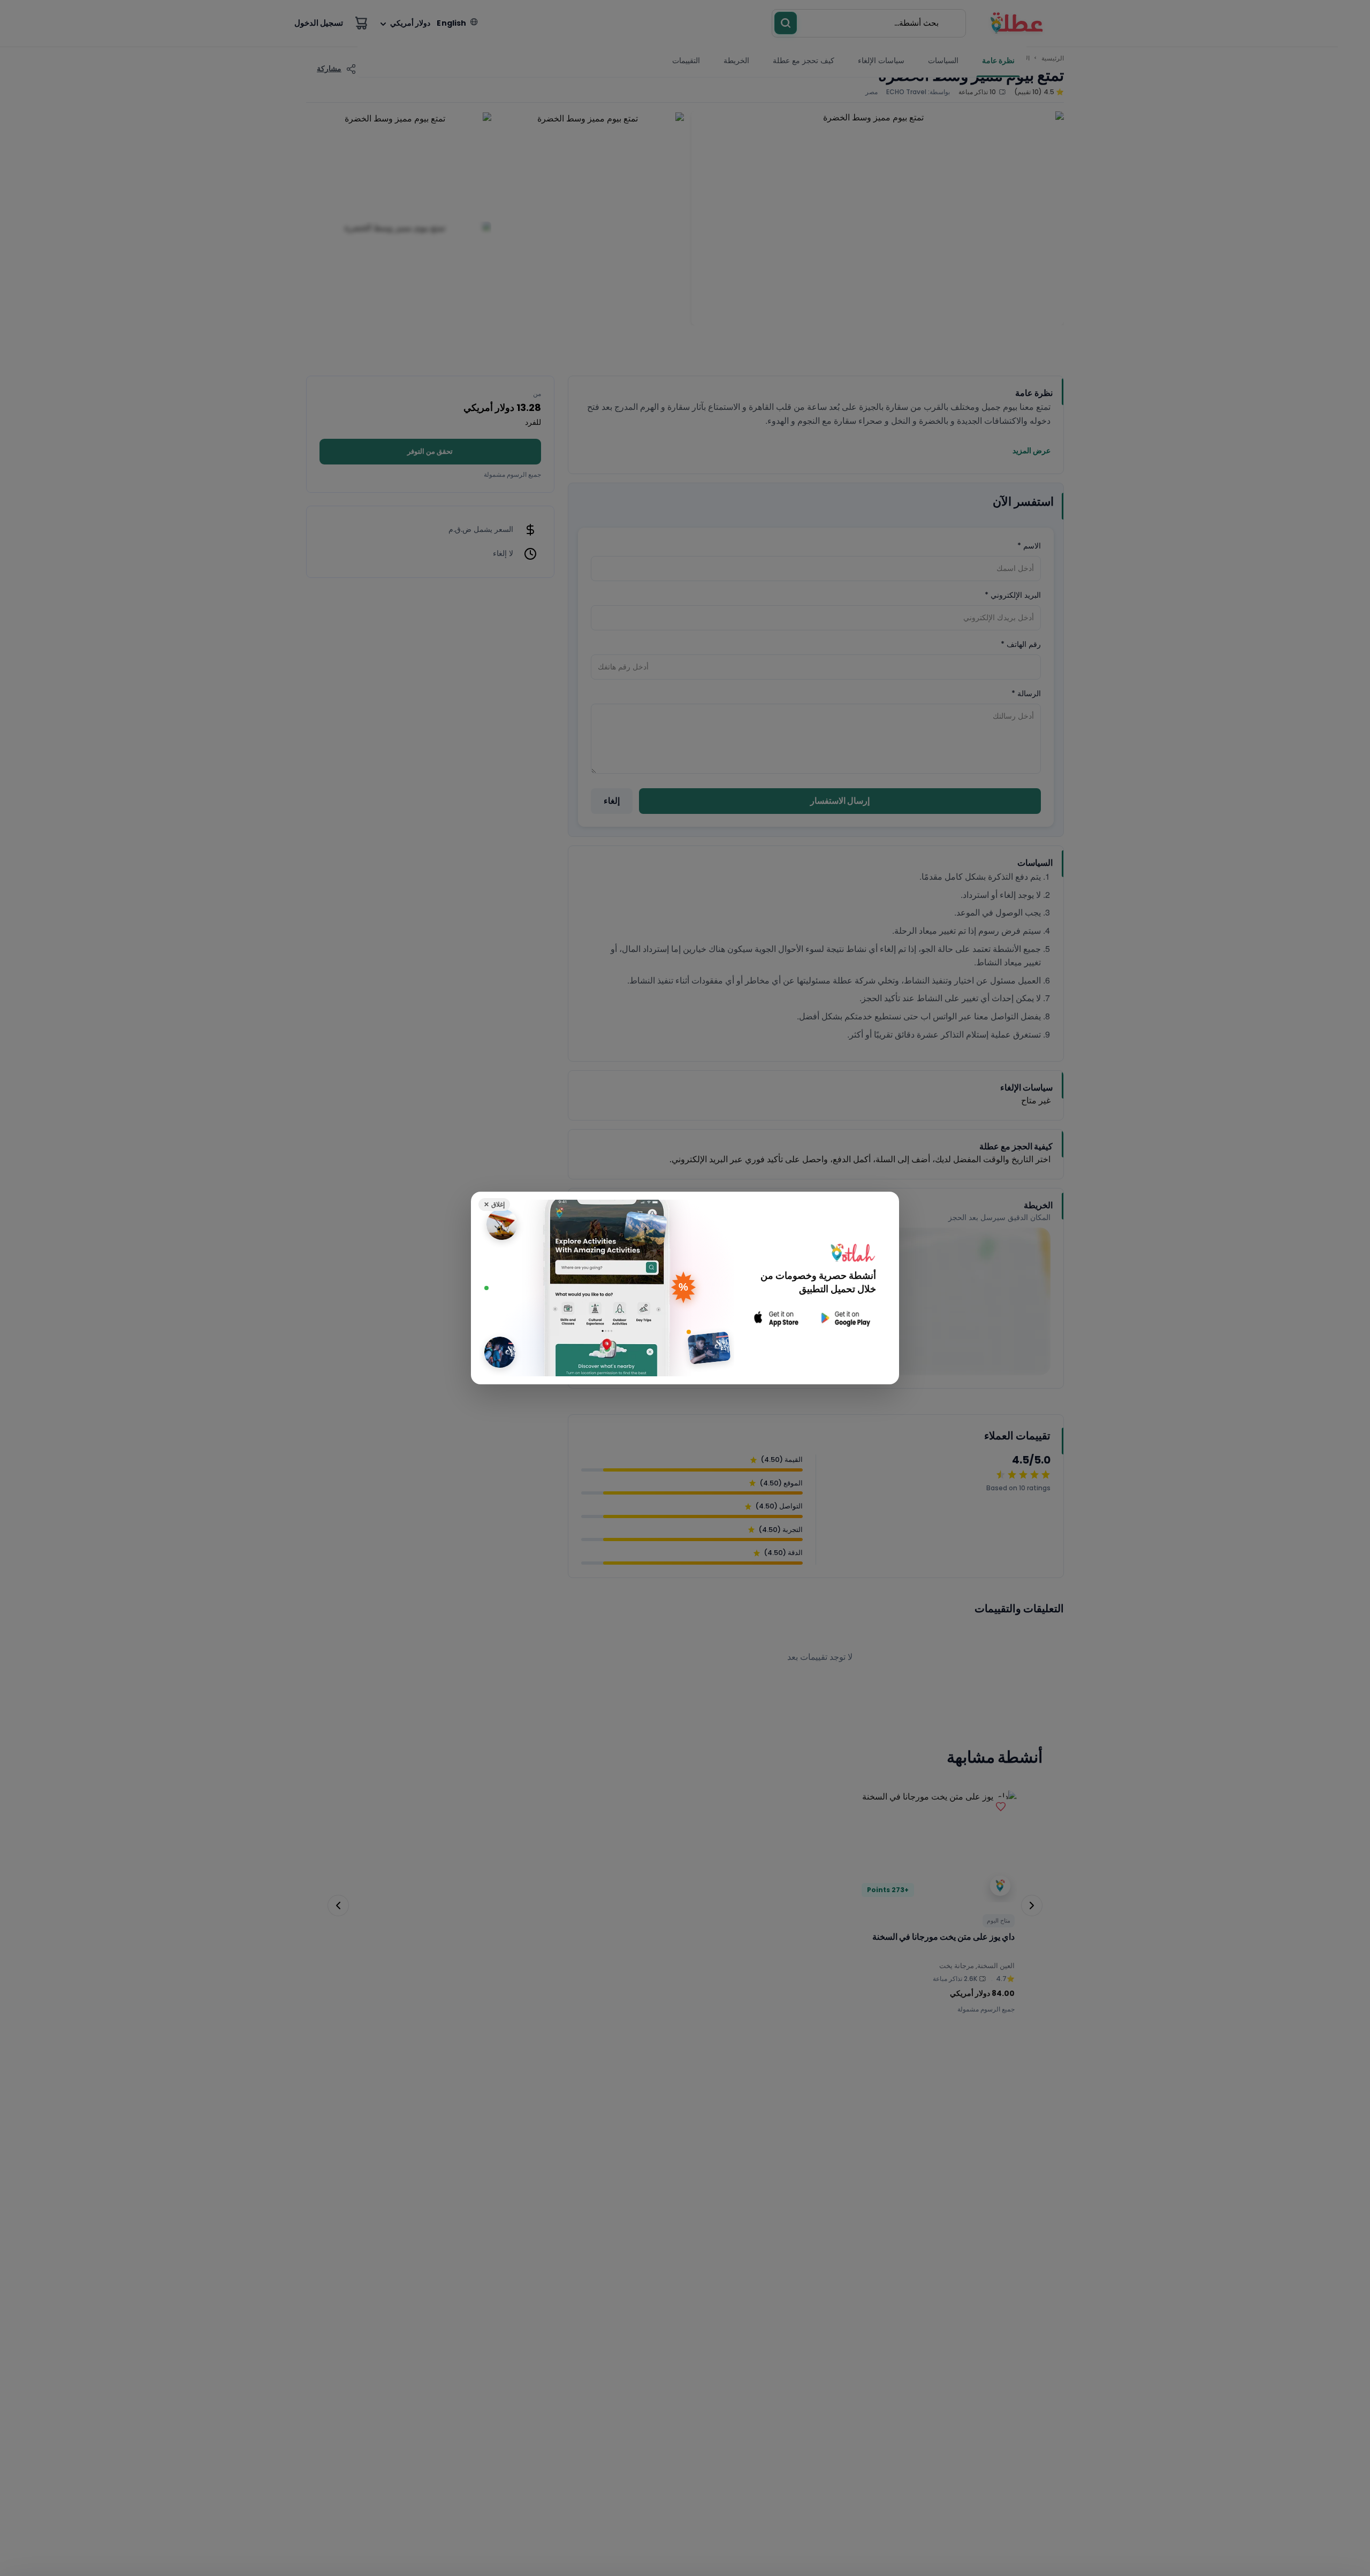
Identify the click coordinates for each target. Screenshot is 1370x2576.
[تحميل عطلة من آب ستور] (777, 1318)
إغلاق (494, 1204)
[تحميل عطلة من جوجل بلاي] (844, 1318)
